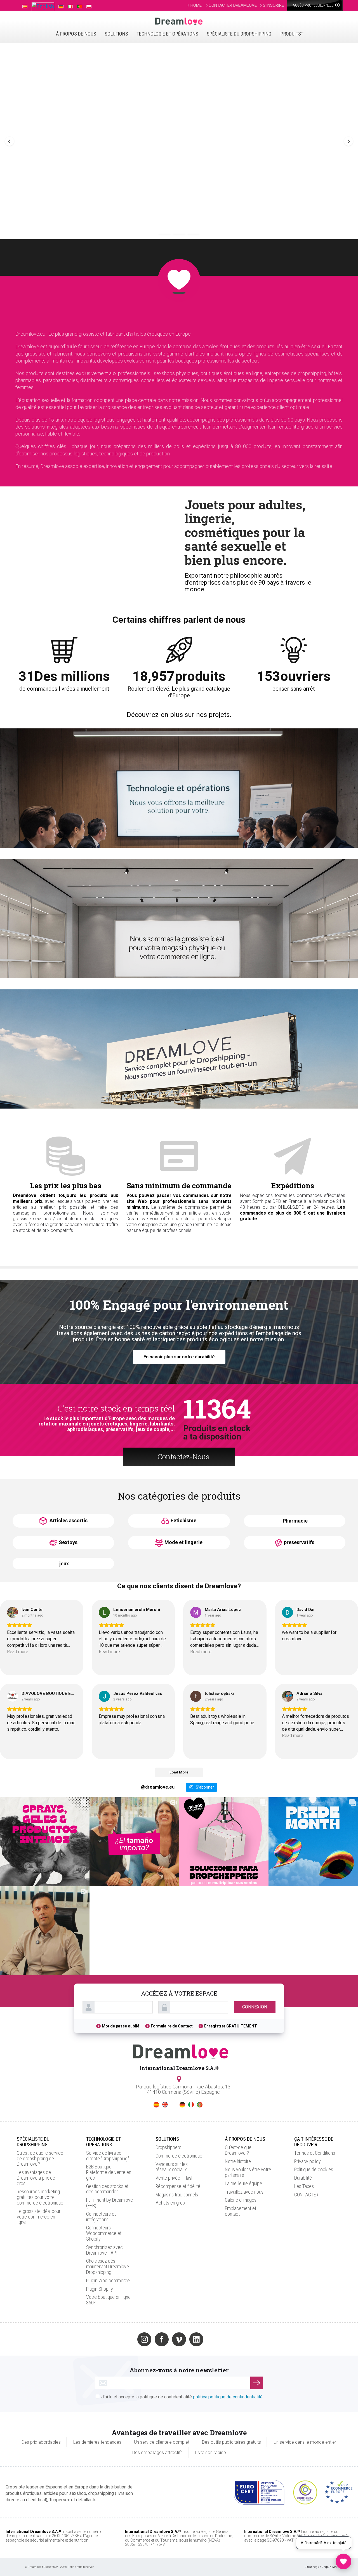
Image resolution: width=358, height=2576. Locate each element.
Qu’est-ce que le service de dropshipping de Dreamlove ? (40, 2159)
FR (174, 2105)
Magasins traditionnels (177, 2195)
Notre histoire (238, 2161)
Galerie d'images (241, 2200)
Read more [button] (18, 1652)
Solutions (116, 34)
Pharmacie (295, 1521)
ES (156, 2105)
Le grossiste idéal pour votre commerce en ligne (39, 2217)
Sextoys (68, 1542)
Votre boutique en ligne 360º (108, 2300)
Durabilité (303, 2178)
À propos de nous (76, 34)
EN (165, 2105)
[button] (10, 141)
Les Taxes (304, 2186)
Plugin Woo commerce (108, 2280)
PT (200, 2105)
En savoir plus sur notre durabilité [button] (179, 1357)
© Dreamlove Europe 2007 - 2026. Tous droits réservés (60, 2567)
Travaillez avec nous (244, 2192)
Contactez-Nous (183, 1457)
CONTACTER (306, 2195)
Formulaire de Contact (172, 2026)
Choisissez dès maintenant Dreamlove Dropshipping (108, 2266)
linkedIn (196, 2339)
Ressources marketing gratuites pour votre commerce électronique (40, 2197)
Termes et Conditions (315, 2153)
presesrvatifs (299, 1542)
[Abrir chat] (343, 2561)
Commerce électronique (179, 2156)
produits (291, 34)
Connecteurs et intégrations (101, 2217)
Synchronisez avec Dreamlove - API (104, 2250)
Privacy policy (308, 2161)
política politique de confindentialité (228, 2397)
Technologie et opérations (167, 34)
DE (182, 2105)
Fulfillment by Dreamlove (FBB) (109, 2203)
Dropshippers (168, 2147)
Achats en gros (170, 2203)
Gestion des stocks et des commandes (107, 2189)
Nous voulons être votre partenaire (248, 2172)
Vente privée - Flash (175, 2178)
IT (191, 2105)
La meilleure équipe (243, 2183)
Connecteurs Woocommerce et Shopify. (104, 2233)
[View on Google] (13, 1612)
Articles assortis (68, 1520)
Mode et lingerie (183, 1542)
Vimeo (179, 2339)
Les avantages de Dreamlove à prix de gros (36, 2178)
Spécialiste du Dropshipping (239, 34)
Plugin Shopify (100, 2289)
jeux (64, 1564)
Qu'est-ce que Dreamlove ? (238, 2150)
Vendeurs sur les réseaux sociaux (172, 2167)
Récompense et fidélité (178, 2186)
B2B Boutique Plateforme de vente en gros (109, 2172)
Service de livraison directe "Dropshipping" (108, 2156)
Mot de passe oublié (121, 2026)
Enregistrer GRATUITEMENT (231, 2026)
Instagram (144, 2339)
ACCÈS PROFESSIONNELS (314, 5)
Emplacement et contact (241, 2211)
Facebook (162, 2339)
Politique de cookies (314, 2169)
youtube (214, 2339)
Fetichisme (183, 1520)
